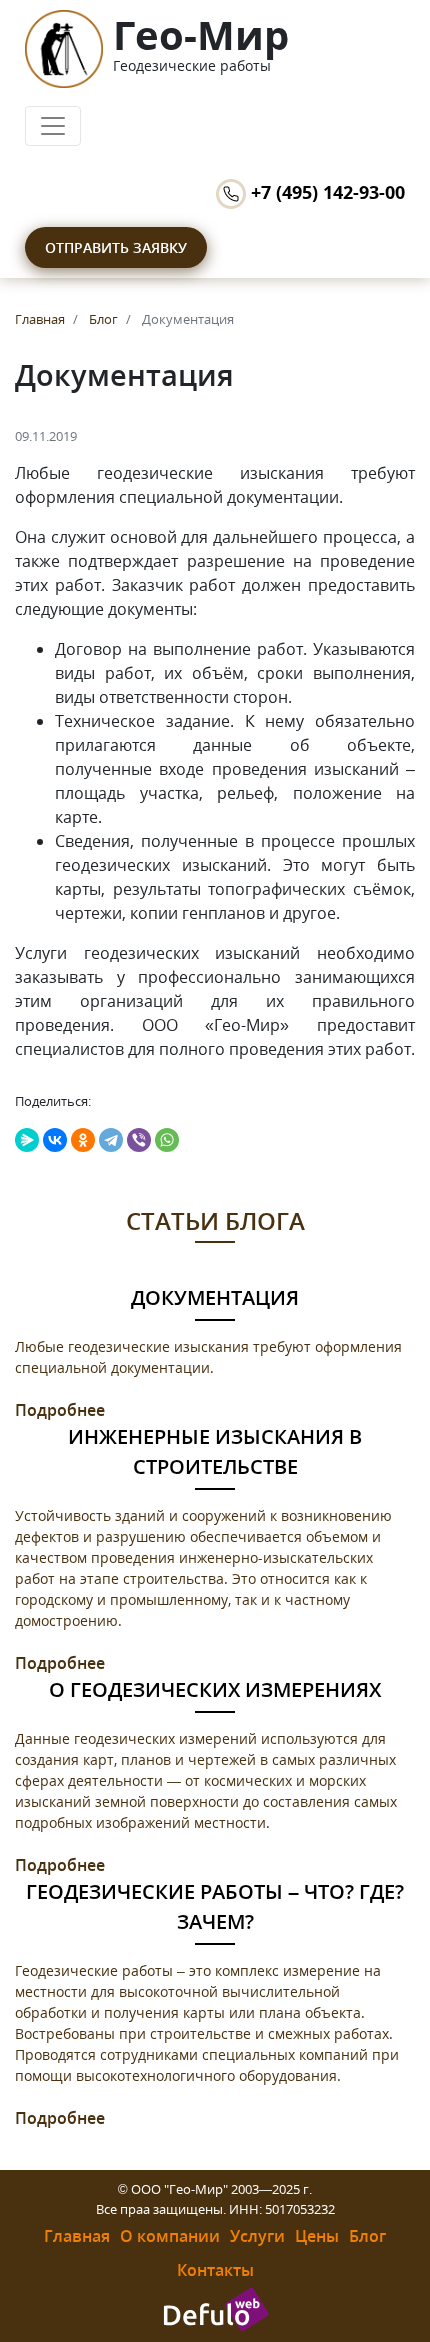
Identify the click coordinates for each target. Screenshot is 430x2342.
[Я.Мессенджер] (27, 1140)
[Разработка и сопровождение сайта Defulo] (215, 2308)
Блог (367, 2236)
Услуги (257, 2236)
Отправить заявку (116, 247)
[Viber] (139, 1140)
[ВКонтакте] (55, 1140)
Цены (317, 2236)
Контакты (215, 2270)
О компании (170, 2236)
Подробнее (60, 1410)
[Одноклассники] (83, 1140)
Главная (77, 2236)
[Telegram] (111, 1140)
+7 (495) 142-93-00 (325, 192)
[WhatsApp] (167, 1140)
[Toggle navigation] (53, 126)
